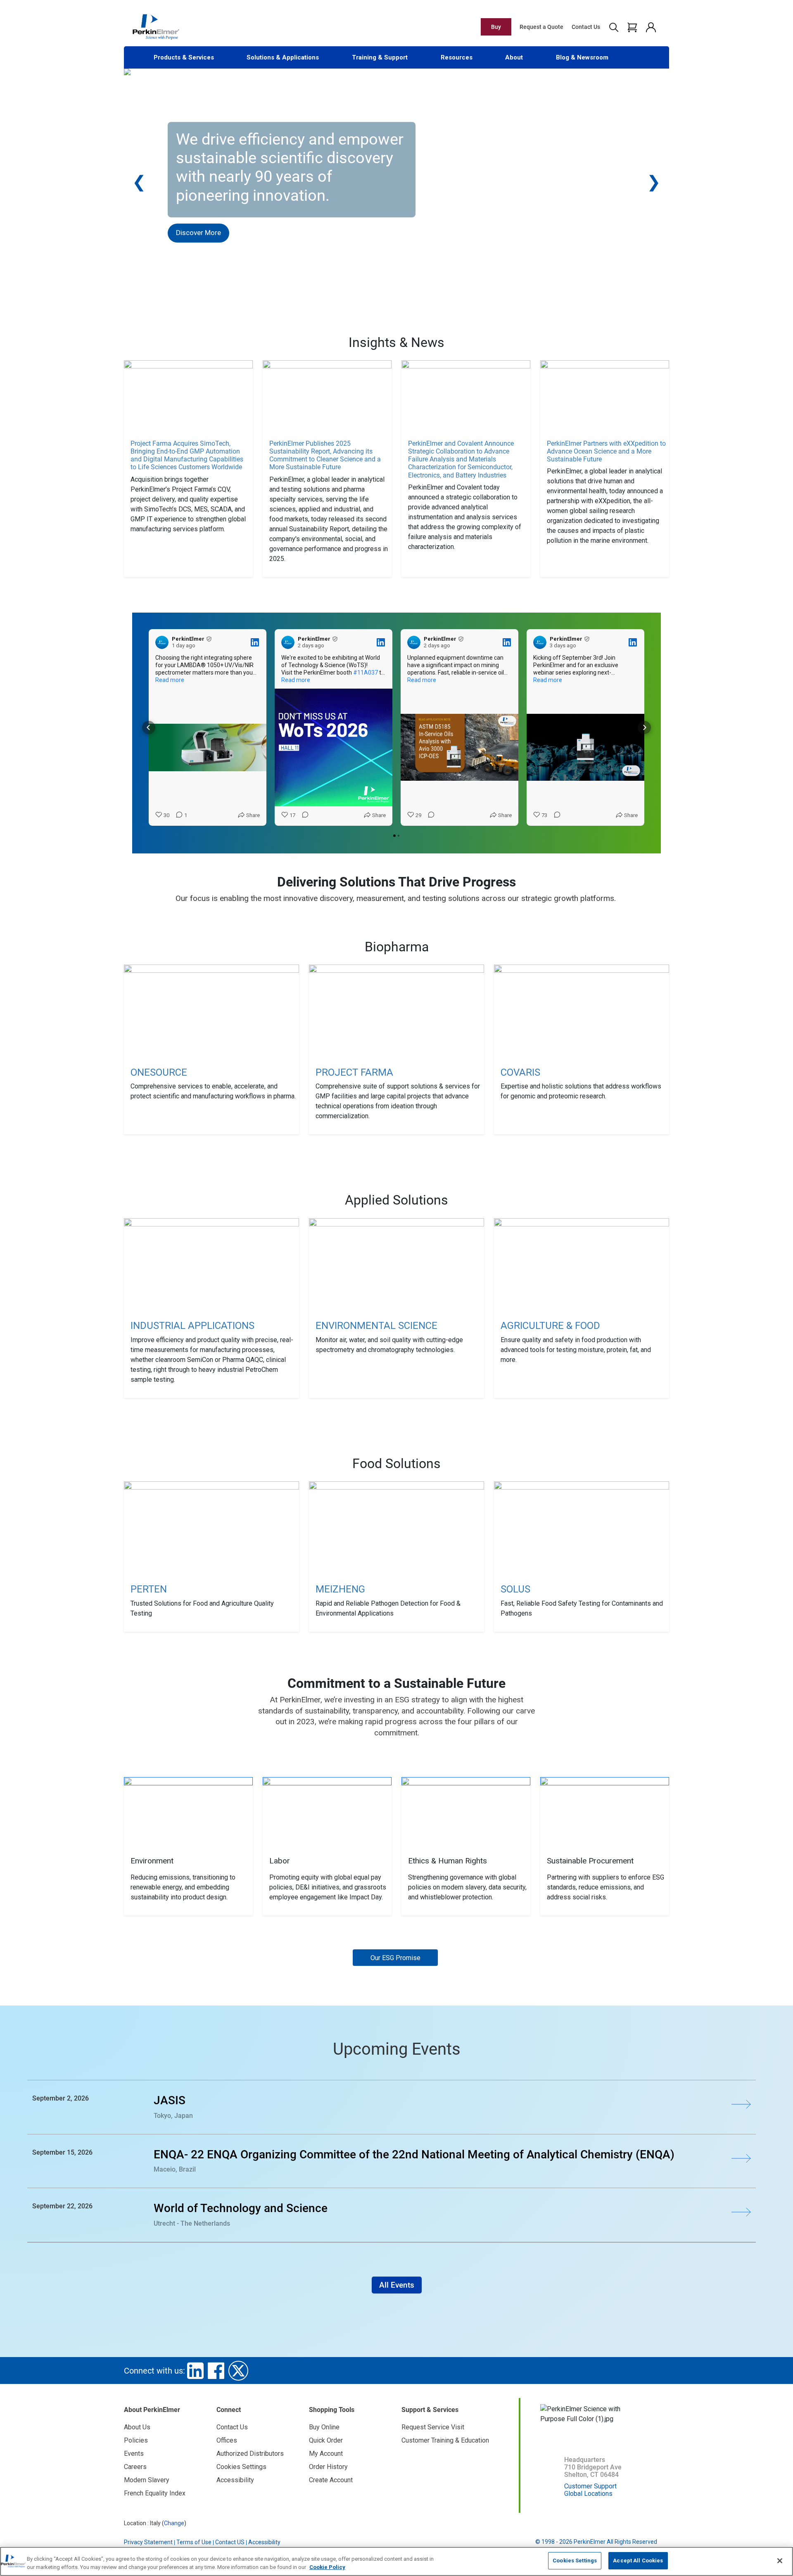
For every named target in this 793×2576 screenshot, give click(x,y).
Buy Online (324, 2427)
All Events (397, 2285)
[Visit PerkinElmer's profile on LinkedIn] (162, 642)
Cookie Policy (327, 2567)
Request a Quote (541, 27)
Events (134, 2454)
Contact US (230, 2542)
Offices (227, 2440)
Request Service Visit (433, 2427)
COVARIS (520, 1072)
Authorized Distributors (250, 2454)
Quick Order (326, 2440)
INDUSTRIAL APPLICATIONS (192, 1326)
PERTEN (149, 1589)
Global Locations (588, 2494)
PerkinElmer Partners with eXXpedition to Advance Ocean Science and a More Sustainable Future (606, 451)
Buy (496, 27)
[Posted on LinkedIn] (255, 642)
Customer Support (590, 2486)
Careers (135, 2467)
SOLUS (515, 1589)
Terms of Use (194, 2542)
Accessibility (235, 2480)
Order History (328, 2467)
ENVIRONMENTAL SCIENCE (376, 1326)
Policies (136, 2440)
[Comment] (303, 815)
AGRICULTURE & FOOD (550, 1326)
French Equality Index (155, 2493)
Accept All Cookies (638, 2561)
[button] (149, 727)
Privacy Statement (148, 2542)
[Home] (156, 26)
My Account (326, 2454)
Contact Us (586, 27)
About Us (137, 2427)
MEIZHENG (340, 1589)
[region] (396, 2561)
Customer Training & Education (445, 2440)
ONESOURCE (159, 1072)
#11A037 (366, 673)
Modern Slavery (147, 2480)
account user (651, 27)
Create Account (331, 2480)
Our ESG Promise (395, 1958)
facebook (216, 2371)
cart (632, 27)
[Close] (780, 2561)
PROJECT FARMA (354, 1072)
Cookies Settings (575, 2561)
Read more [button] (170, 680)
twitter (238, 2371)
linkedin (195, 2371)
